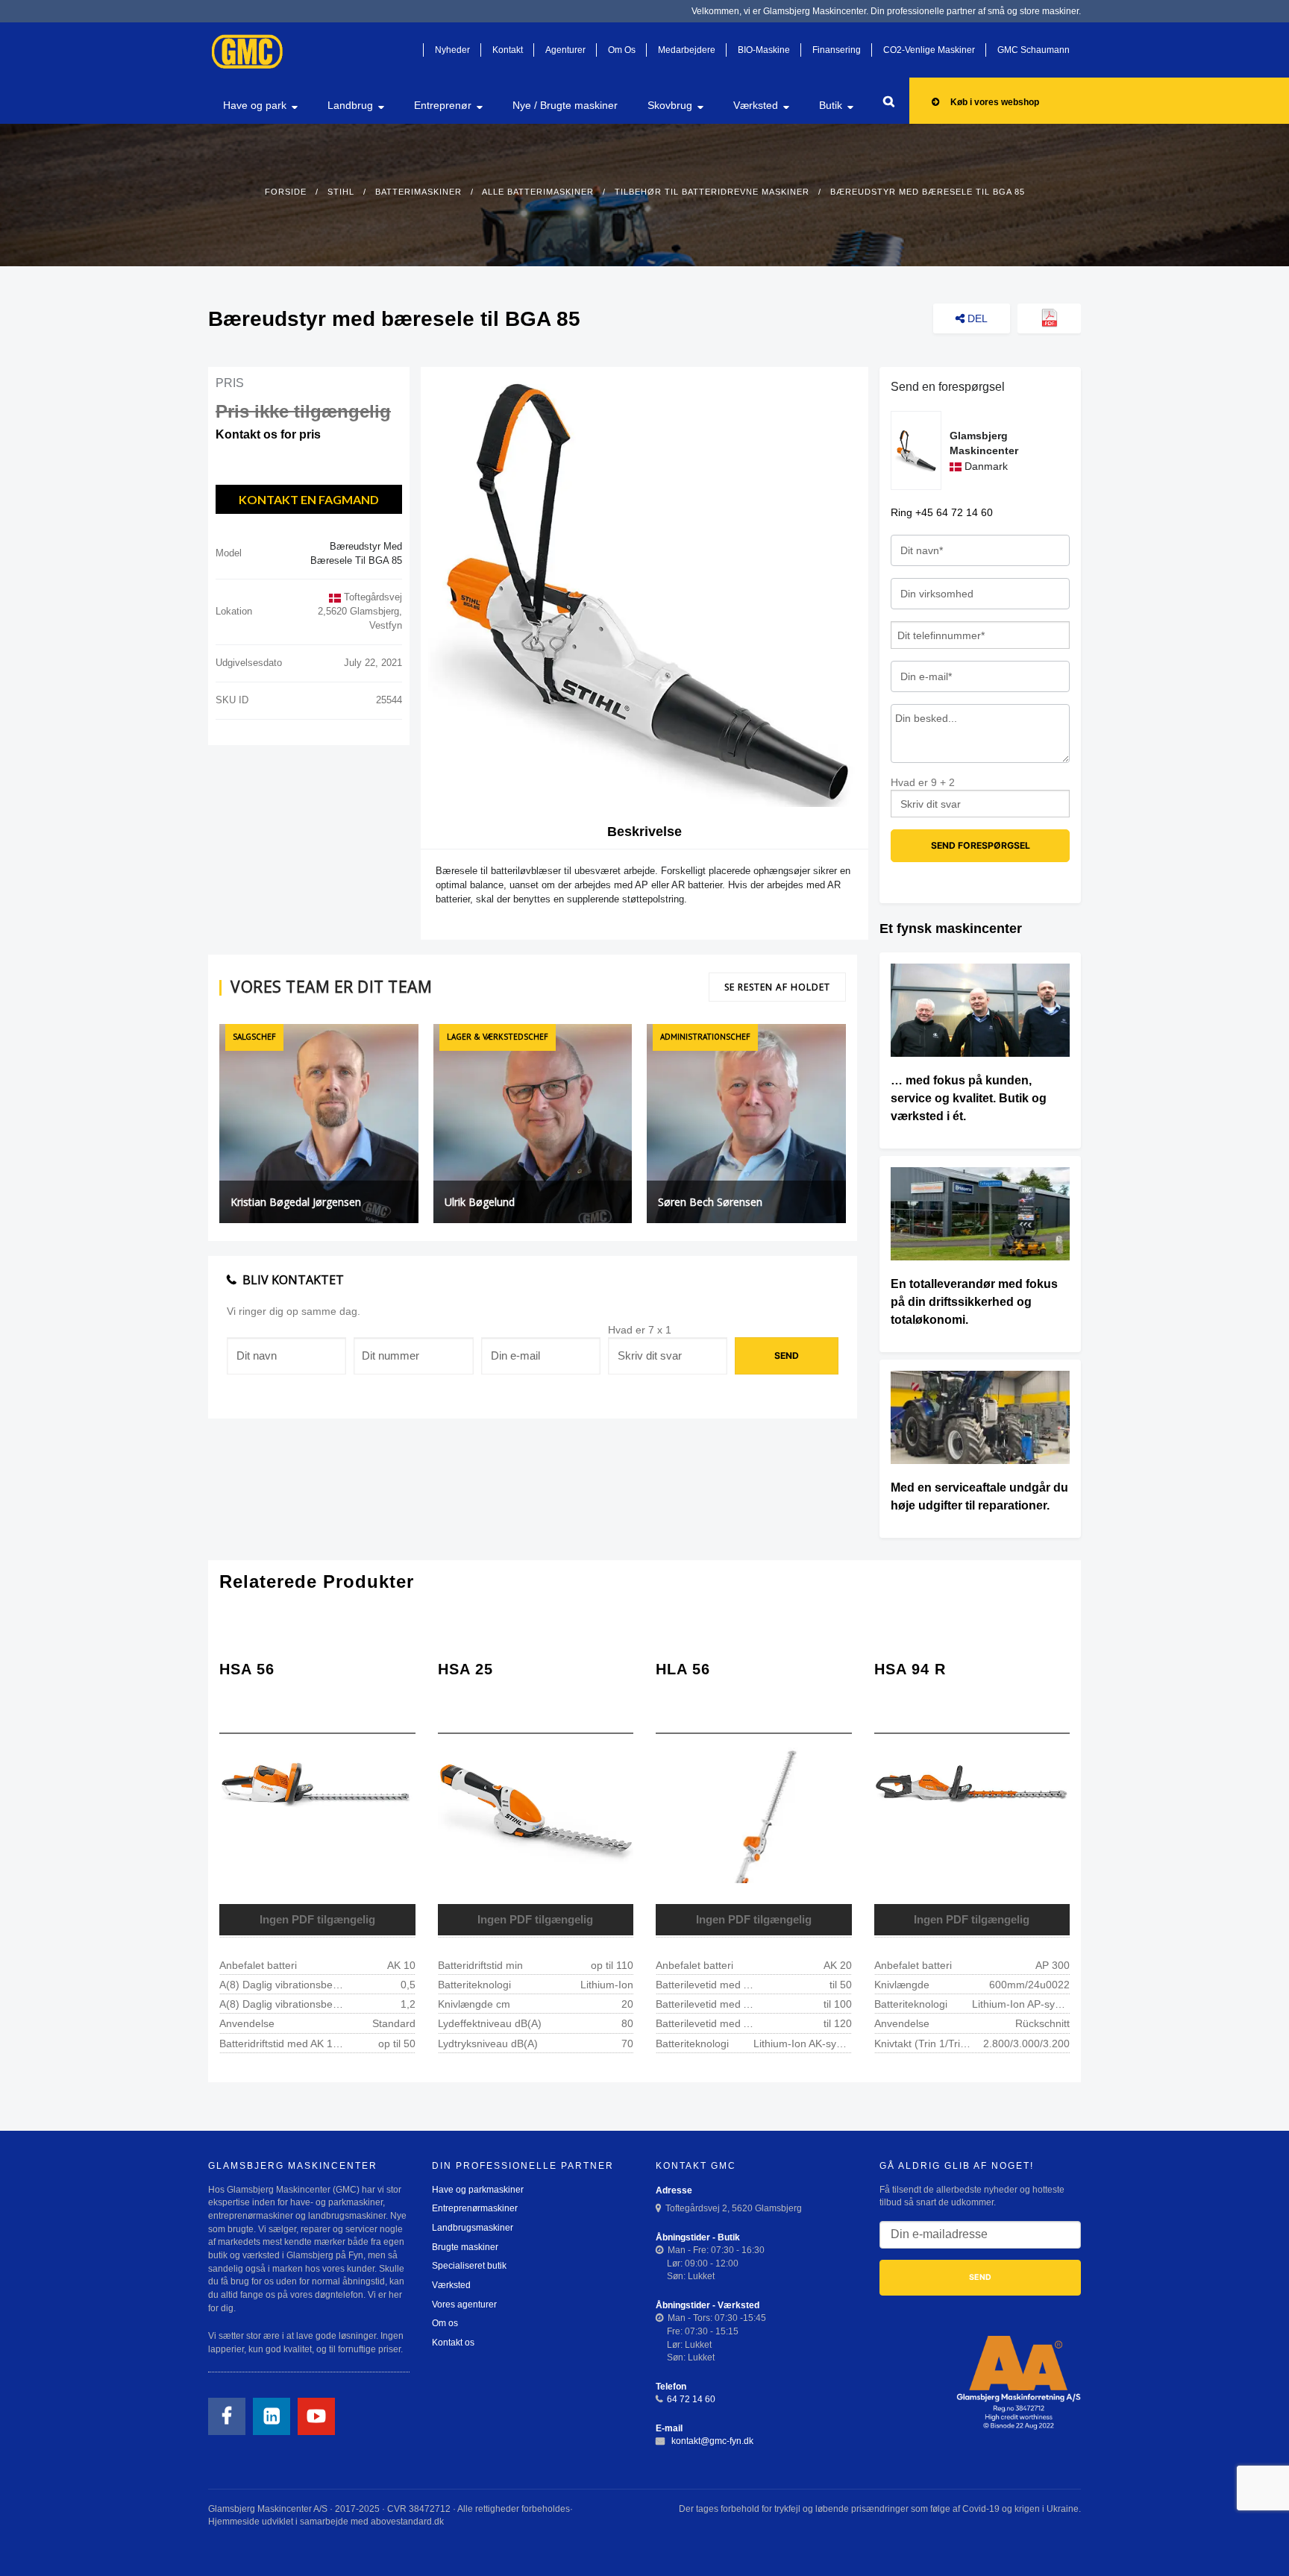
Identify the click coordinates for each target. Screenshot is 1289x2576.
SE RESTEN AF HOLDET (777, 987)
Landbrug (350, 105)
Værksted (756, 105)
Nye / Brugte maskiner (565, 105)
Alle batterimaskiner (538, 192)
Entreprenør (443, 105)
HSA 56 (247, 1669)
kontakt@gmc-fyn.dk (711, 2441)
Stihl (341, 192)
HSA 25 (465, 1669)
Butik (831, 105)
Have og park (255, 105)
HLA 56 (683, 1669)
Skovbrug (670, 105)
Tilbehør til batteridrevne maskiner (712, 192)
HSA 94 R (910, 1669)
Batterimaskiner (418, 192)
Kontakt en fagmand (309, 499)
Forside (286, 192)
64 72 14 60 (691, 2399)
